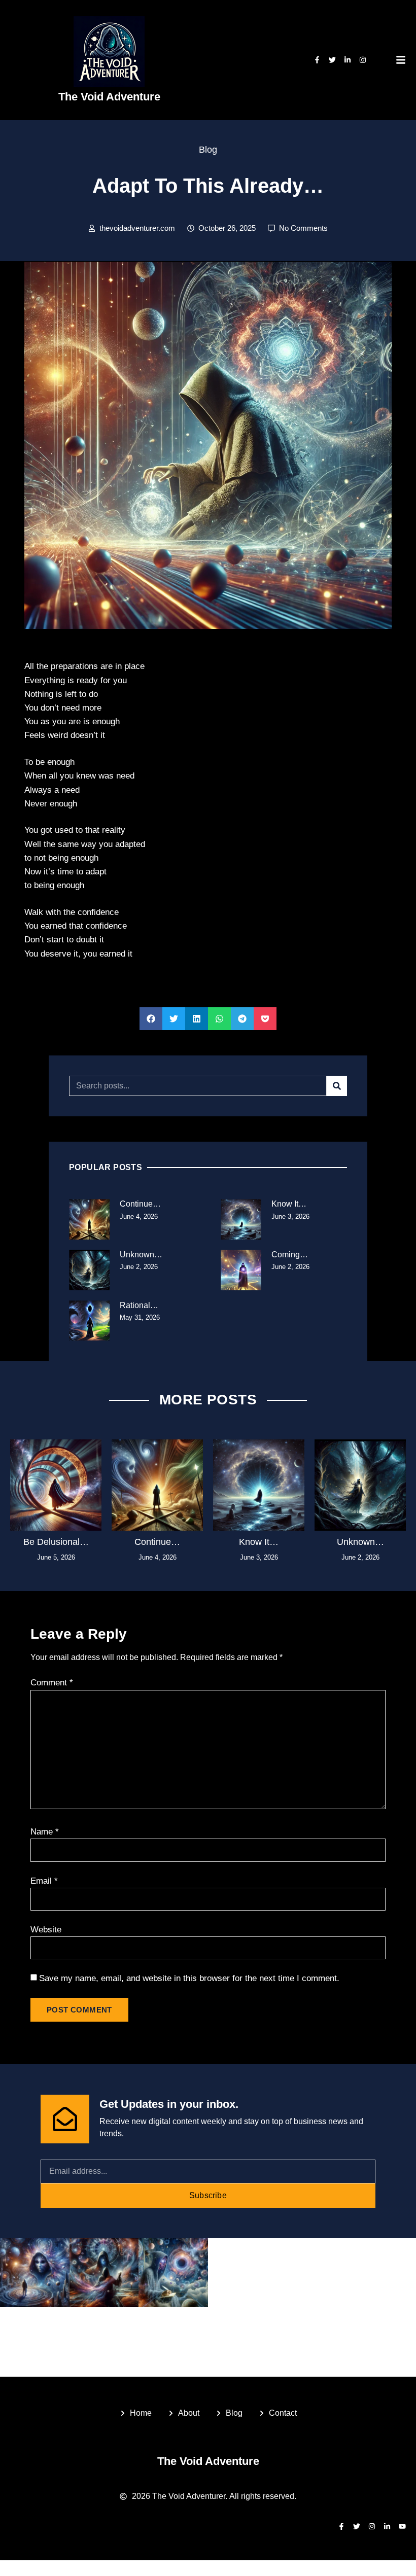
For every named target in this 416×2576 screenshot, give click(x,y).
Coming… (290, 1255)
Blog (208, 150)
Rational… (139, 1305)
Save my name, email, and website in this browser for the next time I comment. (189, 1978)
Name (45, 1832)
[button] (151, 1019)
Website (46, 1930)
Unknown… (141, 1255)
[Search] (337, 1086)
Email (44, 1881)
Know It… (289, 1204)
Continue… (140, 1204)
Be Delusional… (56, 1542)
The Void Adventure (109, 97)
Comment (52, 1683)
